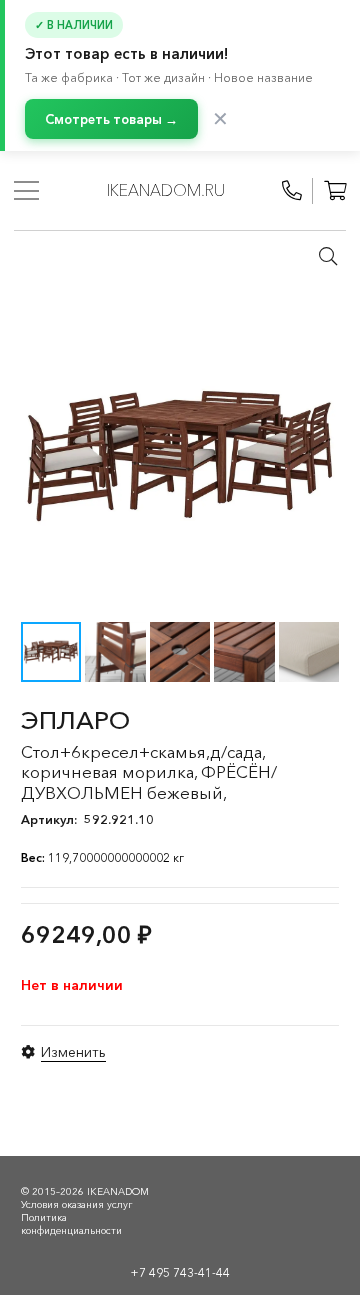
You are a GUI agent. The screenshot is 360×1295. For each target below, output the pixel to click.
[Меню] (26, 191)
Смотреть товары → (111, 119)
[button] (328, 256)
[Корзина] (335, 191)
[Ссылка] (292, 191)
